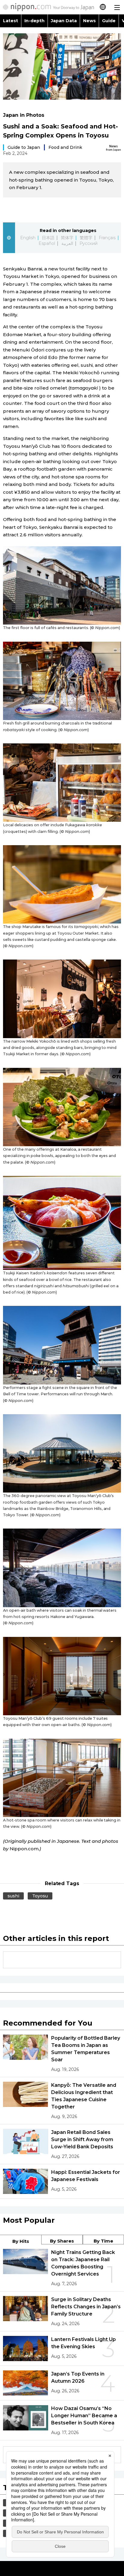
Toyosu (40, 1896)
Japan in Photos (24, 115)
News (89, 21)
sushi (13, 1896)
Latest (11, 21)
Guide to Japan (24, 147)
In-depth (34, 21)
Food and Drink (65, 147)
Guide (109, 21)
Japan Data (64, 21)
